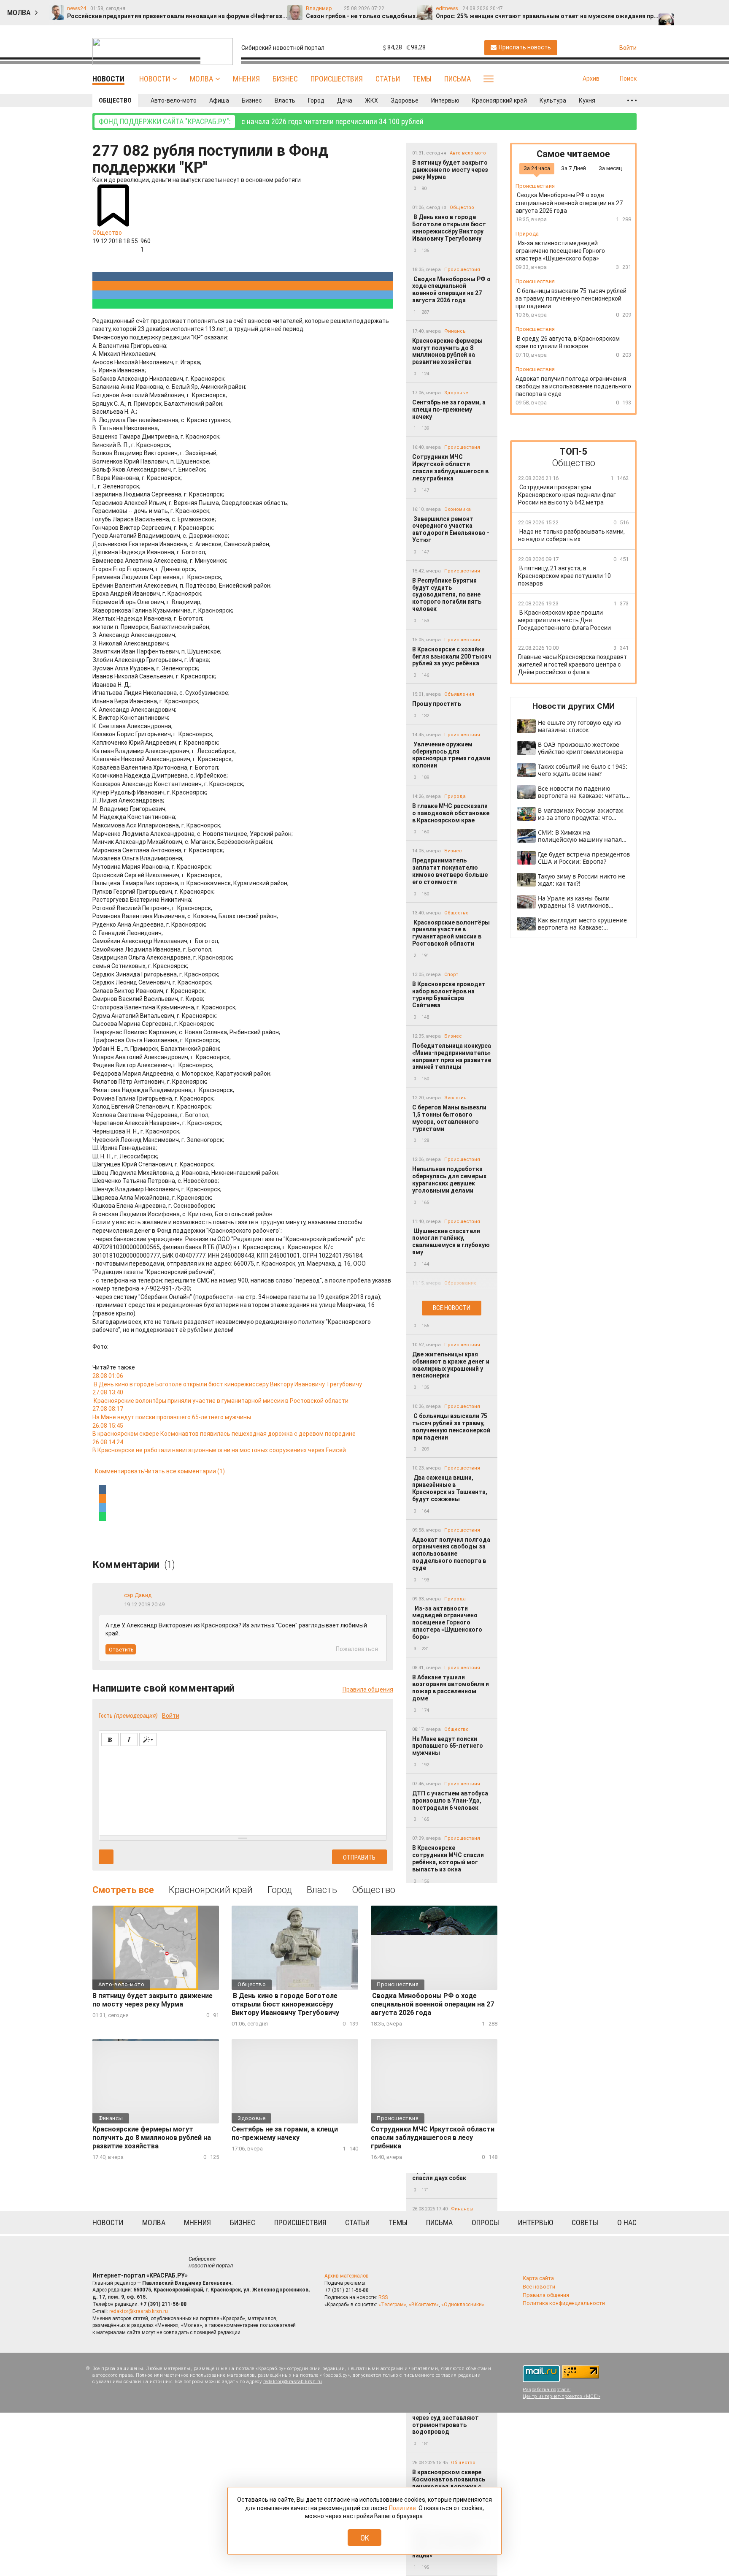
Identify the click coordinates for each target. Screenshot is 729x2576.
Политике (402, 2508)
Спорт (451, 975)
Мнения (246, 79)
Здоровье (405, 100)
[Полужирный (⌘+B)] (110, 1739)
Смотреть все (123, 1890)
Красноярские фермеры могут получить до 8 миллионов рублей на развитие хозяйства (447, 351)
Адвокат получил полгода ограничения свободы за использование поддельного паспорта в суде (451, 1554)
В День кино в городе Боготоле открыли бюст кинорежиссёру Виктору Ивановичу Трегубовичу (449, 228)
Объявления (459, 694)
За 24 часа (537, 168)
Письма (458, 79)
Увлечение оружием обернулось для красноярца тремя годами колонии (451, 755)
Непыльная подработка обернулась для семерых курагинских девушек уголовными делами (449, 1180)
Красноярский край (499, 100)
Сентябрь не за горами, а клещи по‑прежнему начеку (449, 409)
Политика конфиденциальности (564, 2303)
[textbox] (243, 1790)
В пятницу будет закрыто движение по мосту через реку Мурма (450, 170)
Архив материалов (347, 2276)
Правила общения (368, 1689)
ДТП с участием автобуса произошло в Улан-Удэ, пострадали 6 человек (450, 1800)
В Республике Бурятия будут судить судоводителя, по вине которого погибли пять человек (447, 595)
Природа (455, 796)
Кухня (587, 100)
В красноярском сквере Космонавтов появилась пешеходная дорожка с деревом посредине (449, 2483)
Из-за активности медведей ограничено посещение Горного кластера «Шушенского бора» (447, 1623)
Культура (553, 100)
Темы (422, 79)
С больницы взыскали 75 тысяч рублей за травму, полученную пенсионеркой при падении (451, 1426)
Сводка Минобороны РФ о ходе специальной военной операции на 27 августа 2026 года (451, 290)
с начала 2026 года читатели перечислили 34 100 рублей (261, 121)
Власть (285, 100)
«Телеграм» (392, 2305)
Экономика (458, 509)
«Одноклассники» (463, 2305)
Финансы (455, 331)
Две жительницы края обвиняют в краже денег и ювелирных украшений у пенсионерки (451, 1365)
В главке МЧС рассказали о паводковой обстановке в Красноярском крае (451, 813)
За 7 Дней (574, 168)
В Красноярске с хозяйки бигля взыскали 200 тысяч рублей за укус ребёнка (452, 656)
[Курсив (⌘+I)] (129, 1739)
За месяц (610, 168)
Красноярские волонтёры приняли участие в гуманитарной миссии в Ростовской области (451, 933)
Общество (115, 100)
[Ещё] (632, 100)
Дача (345, 100)
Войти (171, 1716)
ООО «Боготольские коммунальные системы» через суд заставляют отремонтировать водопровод (450, 2417)
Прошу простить (437, 704)
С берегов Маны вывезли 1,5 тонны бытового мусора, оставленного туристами (449, 1118)
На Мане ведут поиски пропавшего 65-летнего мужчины (448, 1746)
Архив (591, 79)
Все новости (452, 1308)
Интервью (445, 100)
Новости (155, 79)
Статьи (388, 79)
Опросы (485, 2222)
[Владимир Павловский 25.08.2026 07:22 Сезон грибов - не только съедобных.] (684, 9)
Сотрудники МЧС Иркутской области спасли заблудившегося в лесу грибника (450, 467)
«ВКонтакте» (424, 2305)
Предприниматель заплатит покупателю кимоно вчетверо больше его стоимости (450, 871)
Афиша (219, 100)
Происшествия (337, 79)
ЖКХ (371, 100)
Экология (455, 1098)
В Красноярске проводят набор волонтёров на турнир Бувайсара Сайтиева (449, 995)
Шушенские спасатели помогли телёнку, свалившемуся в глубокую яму (451, 1242)
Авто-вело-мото (174, 100)
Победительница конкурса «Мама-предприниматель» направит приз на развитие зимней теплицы (452, 1056)
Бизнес (285, 79)
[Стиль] (148, 1739)
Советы (585, 2222)
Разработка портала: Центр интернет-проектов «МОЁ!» (562, 2393)
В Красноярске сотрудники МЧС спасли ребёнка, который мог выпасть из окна (448, 1858)
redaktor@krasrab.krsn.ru (139, 2311)
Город (316, 100)
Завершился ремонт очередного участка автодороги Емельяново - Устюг (451, 529)
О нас (627, 2222)
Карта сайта (538, 2278)
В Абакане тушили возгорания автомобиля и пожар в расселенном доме (451, 1688)
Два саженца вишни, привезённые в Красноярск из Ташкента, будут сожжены (450, 1488)
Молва (201, 79)
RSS (383, 2297)
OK (365, 2538)
